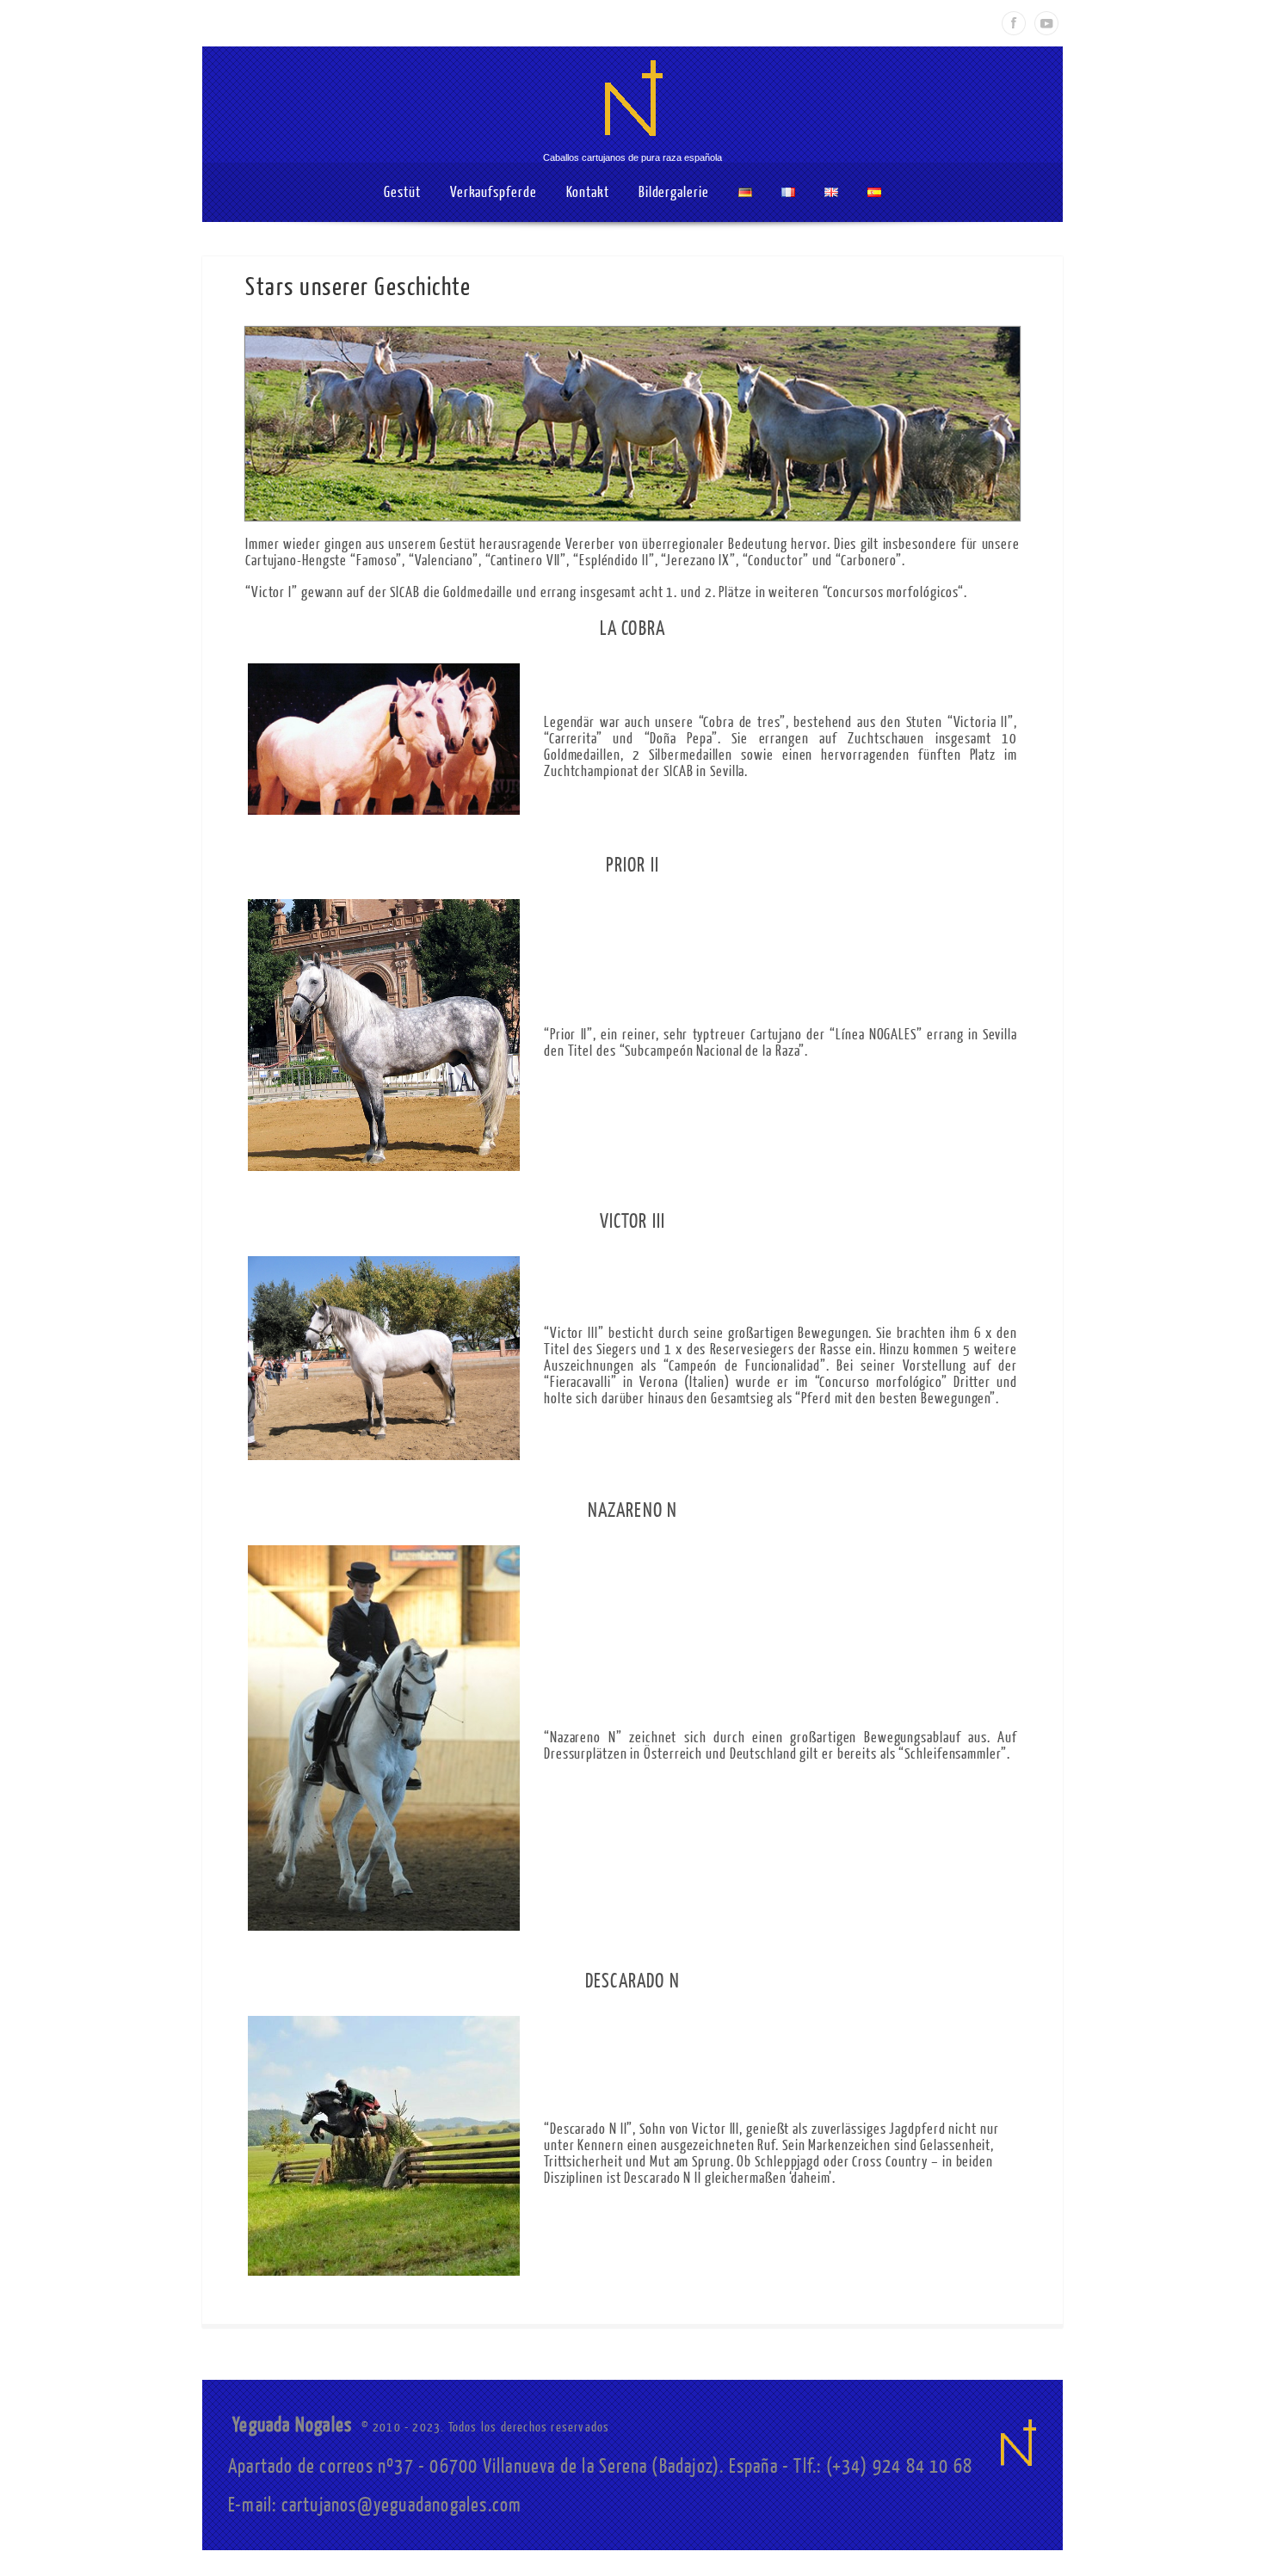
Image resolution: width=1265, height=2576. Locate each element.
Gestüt (402, 192)
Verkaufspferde (494, 192)
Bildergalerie (674, 192)
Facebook (1014, 23)
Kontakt (588, 192)
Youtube (1046, 23)
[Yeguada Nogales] (632, 146)
